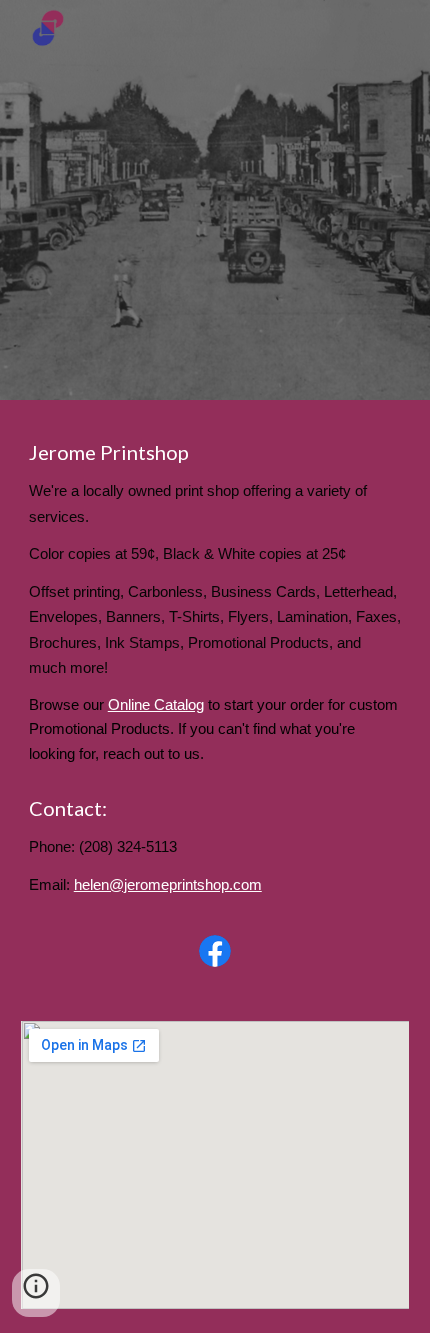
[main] (215, 602)
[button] (36, 1293)
